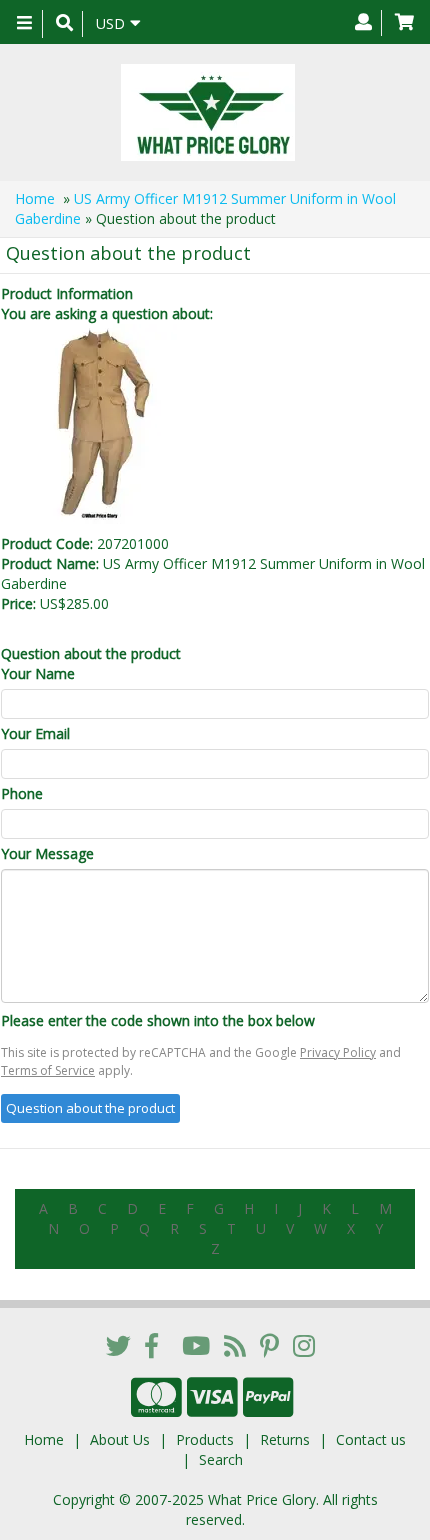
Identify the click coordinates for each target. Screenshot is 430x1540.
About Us (120, 1439)
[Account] (363, 23)
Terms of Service (48, 1070)
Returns (285, 1439)
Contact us (371, 1439)
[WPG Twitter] (118, 1345)
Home (35, 198)
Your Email (35, 733)
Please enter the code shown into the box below (158, 1020)
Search (221, 1459)
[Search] (64, 24)
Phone (22, 793)
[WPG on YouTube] (196, 1345)
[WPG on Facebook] (151, 1345)
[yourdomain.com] (207, 112)
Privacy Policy (338, 1052)
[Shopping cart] (404, 23)
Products (205, 1439)
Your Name (38, 673)
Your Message (47, 853)
